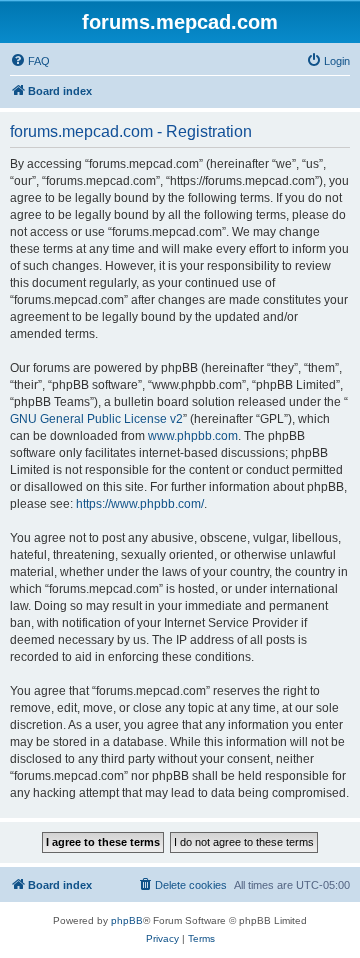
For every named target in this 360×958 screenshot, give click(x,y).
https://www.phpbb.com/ (140, 504)
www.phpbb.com (193, 436)
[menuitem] (30, 61)
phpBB (127, 920)
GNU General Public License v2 (96, 419)
